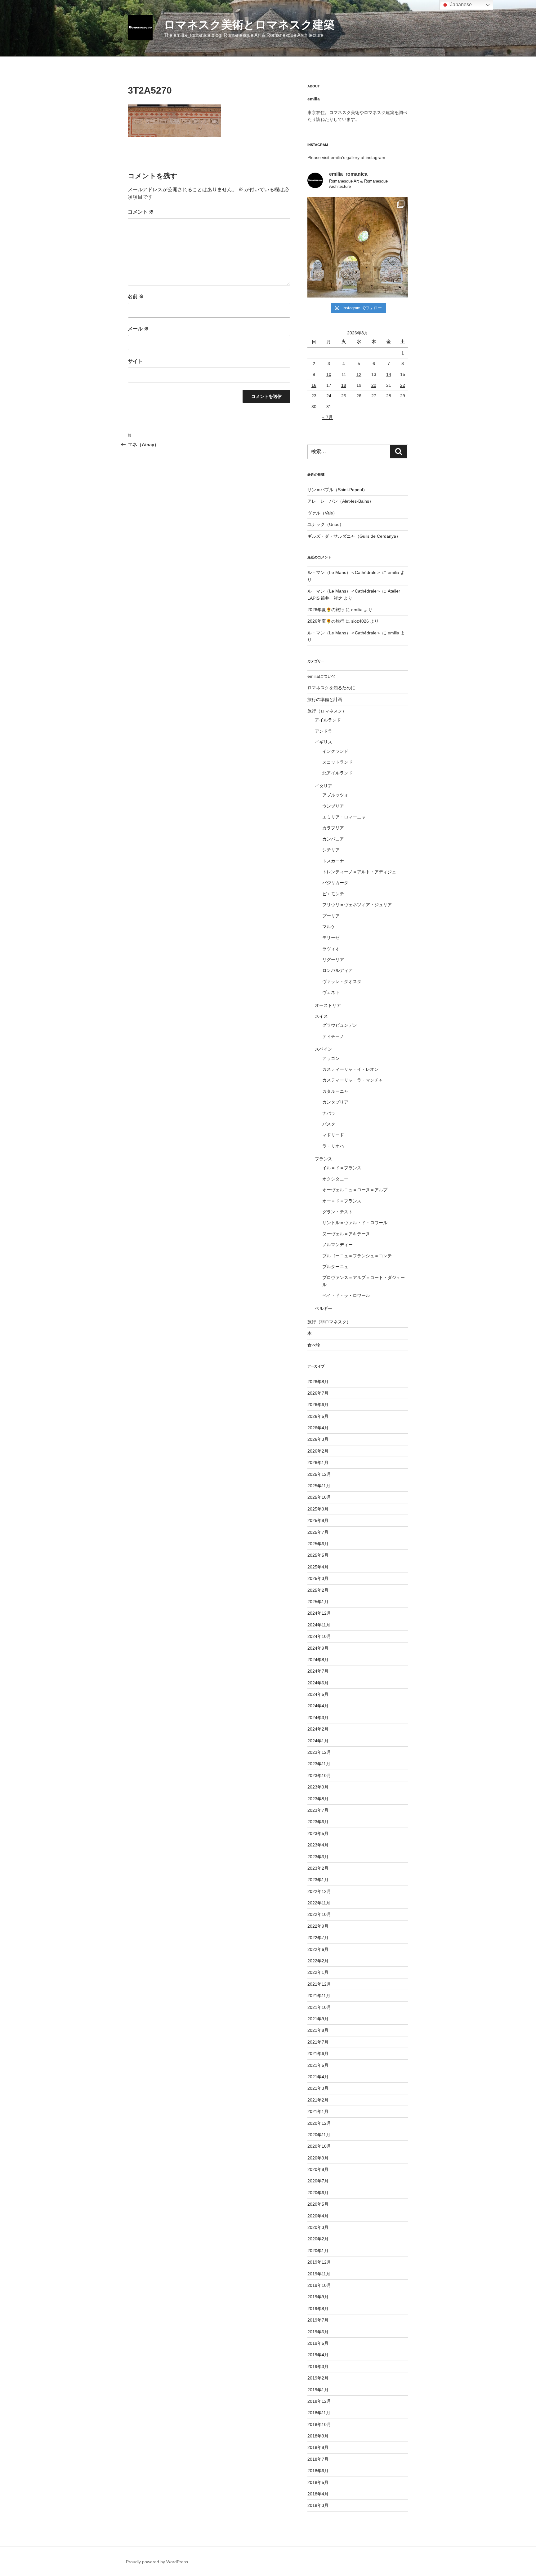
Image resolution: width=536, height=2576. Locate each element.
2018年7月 (318, 2459)
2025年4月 (318, 1567)
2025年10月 (319, 1497)
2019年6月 (318, 2332)
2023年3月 (318, 1857)
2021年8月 (318, 2030)
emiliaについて (322, 676)
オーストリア (328, 1005)
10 (329, 374)
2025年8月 (318, 1520)
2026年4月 (318, 1428)
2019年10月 (319, 2285)
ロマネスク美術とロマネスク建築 (249, 25)
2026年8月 (318, 1382)
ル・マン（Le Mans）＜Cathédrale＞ (344, 572)
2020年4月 (318, 2216)
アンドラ (324, 731)
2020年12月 (319, 2123)
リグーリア (333, 959)
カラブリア (333, 828)
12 (359, 374)
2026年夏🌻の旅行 (326, 610)
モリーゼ (331, 937)
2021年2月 (318, 2100)
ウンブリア (333, 806)
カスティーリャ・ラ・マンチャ (353, 1080)
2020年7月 (318, 2181)
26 (359, 396)
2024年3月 (318, 1718)
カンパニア (333, 839)
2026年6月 (318, 1405)
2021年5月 (318, 2065)
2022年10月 (319, 1914)
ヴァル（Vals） (322, 513)
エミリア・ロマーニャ (344, 817)
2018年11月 (319, 2413)
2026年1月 (318, 1462)
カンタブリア (335, 1102)
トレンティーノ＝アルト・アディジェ (359, 872)
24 (329, 396)
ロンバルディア (337, 970)
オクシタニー (335, 1179)
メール (138, 329)
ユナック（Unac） (326, 524)
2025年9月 (318, 1509)
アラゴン (331, 1058)
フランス (324, 1159)
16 (314, 385)
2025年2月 (318, 1590)
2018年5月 (318, 2482)
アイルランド (328, 720)
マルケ (329, 927)
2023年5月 (318, 1833)
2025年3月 (318, 1578)
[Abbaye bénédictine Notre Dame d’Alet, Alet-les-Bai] (358, 247)
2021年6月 (318, 2053)
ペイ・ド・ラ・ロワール (346, 1295)
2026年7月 (318, 1393)
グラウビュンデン (340, 1025)
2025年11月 (319, 1486)
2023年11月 (319, 1764)
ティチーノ (333, 1036)
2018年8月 (318, 2447)
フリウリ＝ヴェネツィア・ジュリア (357, 905)
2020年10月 (319, 2146)
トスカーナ (333, 861)
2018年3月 (318, 2505)
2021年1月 (318, 2111)
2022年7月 (318, 1938)
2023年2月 (318, 1868)
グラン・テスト (337, 1212)
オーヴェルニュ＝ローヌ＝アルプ (355, 1190)
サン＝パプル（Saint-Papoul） (337, 490)
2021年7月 (318, 2042)
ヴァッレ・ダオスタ (342, 981)
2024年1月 (318, 1741)
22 (403, 385)
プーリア (331, 916)
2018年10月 (319, 2424)
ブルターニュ (335, 1267)
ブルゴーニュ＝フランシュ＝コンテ (357, 1256)
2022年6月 (318, 1949)
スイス (321, 1016)
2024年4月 (318, 1706)
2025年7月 (318, 1532)
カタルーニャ (335, 1091)
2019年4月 (318, 2355)
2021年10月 (319, 2007)
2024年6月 (318, 1683)
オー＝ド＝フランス (342, 1201)
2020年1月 (318, 2251)
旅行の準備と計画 (325, 699)
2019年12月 (319, 2262)
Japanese (460, 4)
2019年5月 (318, 2343)
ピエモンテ (333, 894)
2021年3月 (318, 2088)
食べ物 (314, 1345)
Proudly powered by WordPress (157, 2562)
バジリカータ (335, 883)
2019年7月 (318, 2320)
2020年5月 (318, 2204)
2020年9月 (318, 2158)
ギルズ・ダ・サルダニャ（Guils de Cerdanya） (354, 536)
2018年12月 (319, 2401)
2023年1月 (318, 1880)
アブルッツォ (335, 795)
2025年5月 (318, 1555)
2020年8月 (318, 2169)
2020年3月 (318, 2227)
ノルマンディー (337, 1245)
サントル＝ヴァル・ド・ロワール (355, 1223)
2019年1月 (318, 2390)
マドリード (333, 1135)
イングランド (335, 751)
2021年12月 (319, 1984)
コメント (141, 212)
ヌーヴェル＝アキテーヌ (346, 1234)
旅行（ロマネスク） (327, 711)
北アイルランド (337, 773)
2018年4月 (318, 2494)
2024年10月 (319, 1636)
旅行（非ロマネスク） (329, 1322)
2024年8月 (318, 1660)
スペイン (324, 1049)
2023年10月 (319, 1775)
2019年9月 (318, 2297)
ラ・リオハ (333, 1146)
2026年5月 (318, 1416)
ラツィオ (331, 949)
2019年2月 (318, 2378)
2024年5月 (318, 1694)
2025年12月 (319, 1474)
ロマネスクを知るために (331, 688)
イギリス (324, 742)
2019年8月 (318, 2309)
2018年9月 (318, 2436)
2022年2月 (318, 1961)
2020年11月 (319, 2135)
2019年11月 (319, 2274)
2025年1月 (318, 1602)
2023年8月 (318, 1799)
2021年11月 (319, 1996)
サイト (135, 361)
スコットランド (337, 762)
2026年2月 (318, 1451)
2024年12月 (319, 1613)
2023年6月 (318, 1822)
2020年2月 (318, 2239)
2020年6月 (318, 2193)
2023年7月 (318, 1810)
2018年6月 (318, 2471)
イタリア (324, 786)
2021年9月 (318, 2019)
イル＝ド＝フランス (342, 1168)
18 (344, 385)
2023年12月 (319, 1752)
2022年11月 (319, 1903)
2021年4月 (318, 2077)
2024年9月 (318, 1648)
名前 (136, 296)
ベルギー (324, 1308)
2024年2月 (318, 1729)
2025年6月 (318, 1544)
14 (389, 374)
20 (374, 385)
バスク (329, 1124)
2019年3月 (318, 2366)
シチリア (331, 850)
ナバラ (329, 1113)
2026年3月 (318, 1439)
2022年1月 (318, 1972)
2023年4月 (318, 1845)
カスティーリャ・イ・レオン (351, 1069)
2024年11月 (319, 1625)
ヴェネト (331, 992)
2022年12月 (319, 1891)
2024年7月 (318, 1671)
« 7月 (328, 417)
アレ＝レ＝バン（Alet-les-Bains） (340, 501)
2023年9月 (318, 1787)
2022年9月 (318, 1926)
